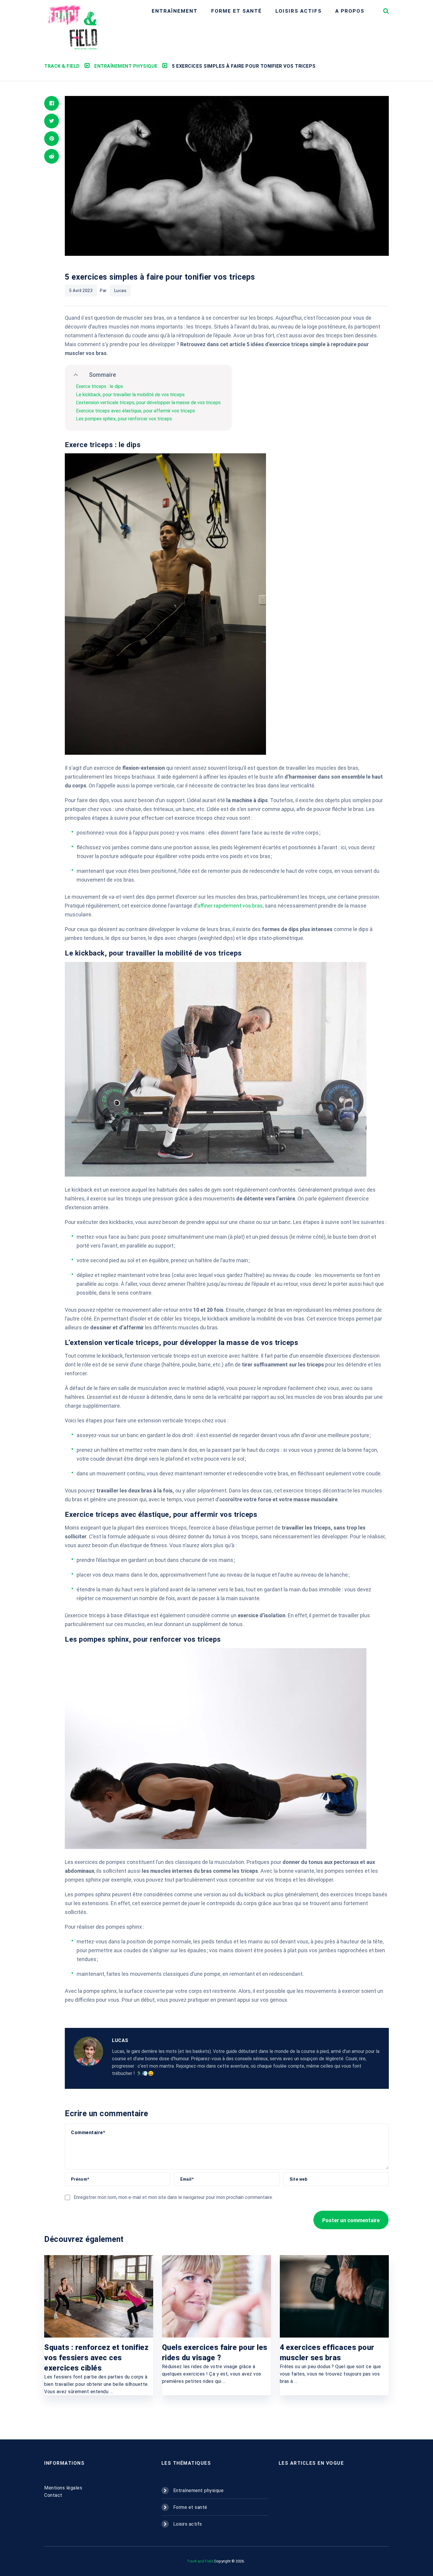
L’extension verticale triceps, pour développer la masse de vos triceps (148, 403)
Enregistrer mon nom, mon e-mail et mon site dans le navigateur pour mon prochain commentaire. (173, 2197)
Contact (53, 2495)
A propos (350, 11)
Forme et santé (237, 11)
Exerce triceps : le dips (100, 386)
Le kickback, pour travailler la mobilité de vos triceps (130, 395)
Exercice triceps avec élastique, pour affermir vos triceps (135, 411)
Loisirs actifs (299, 11)
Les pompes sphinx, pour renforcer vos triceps (124, 419)
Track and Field (200, 2561)
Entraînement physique (199, 2490)
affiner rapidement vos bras (230, 906)
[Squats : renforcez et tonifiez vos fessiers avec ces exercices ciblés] (99, 2296)
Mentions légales (63, 2488)
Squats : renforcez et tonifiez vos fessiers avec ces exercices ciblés (96, 2358)
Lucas (120, 291)
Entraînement (175, 11)
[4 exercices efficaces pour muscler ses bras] (334, 2296)
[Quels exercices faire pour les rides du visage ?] (216, 2296)
